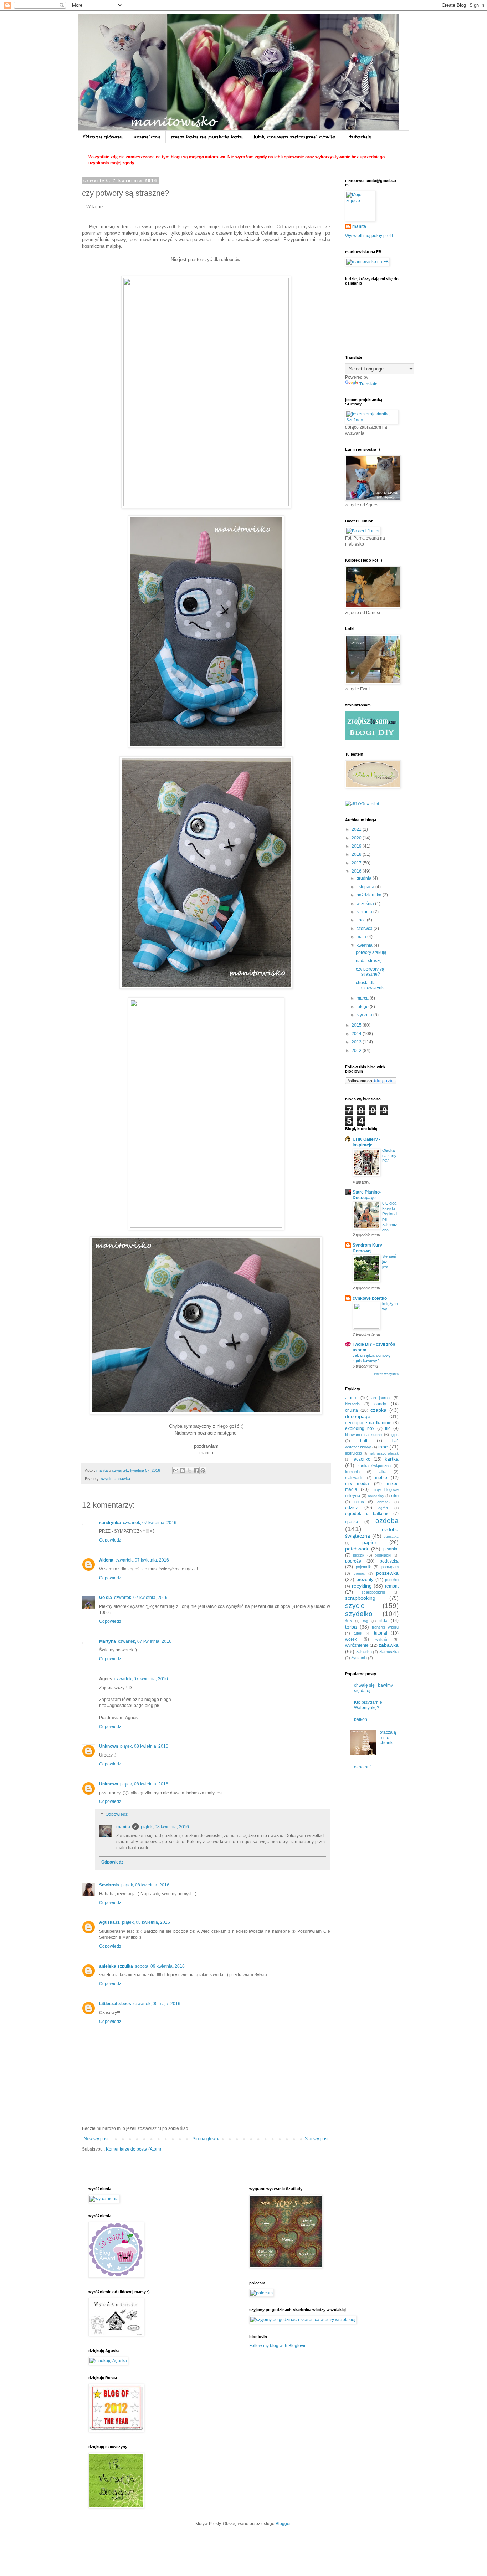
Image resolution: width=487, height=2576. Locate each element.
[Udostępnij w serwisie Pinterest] (203, 1471)
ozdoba (387, 1521)
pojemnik (363, 1567)
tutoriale (361, 136)
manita (123, 1827)
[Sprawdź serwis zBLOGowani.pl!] (362, 803)
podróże (353, 1561)
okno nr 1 (363, 1767)
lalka (383, 1472)
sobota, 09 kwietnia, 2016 (160, 1966)
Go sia (106, 1598)
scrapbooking (360, 1598)
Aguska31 (109, 1922)
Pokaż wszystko (386, 1374)
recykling (362, 1586)
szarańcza (147, 136)
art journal (381, 1398)
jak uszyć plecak (385, 1453)
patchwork (357, 1549)
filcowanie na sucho (363, 1435)
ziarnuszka (389, 1652)
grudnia (365, 878)
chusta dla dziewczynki (370, 985)
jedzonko (362, 1459)
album (351, 1398)
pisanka (391, 1549)
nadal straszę (369, 961)
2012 (357, 1051)
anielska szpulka (116, 1966)
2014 (357, 1034)
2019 (357, 846)
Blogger (283, 2524)
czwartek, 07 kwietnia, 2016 (150, 1523)
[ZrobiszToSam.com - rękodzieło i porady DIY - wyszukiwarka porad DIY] (372, 738)
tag (366, 1621)
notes (359, 1502)
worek (351, 1639)
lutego (363, 1007)
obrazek (384, 1502)
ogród (383, 1508)
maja (362, 937)
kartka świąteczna (374, 1466)
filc (388, 1428)
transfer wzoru (385, 1627)
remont (392, 1586)
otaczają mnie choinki (388, 1737)
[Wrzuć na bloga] (183, 1471)
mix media (357, 1484)
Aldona (106, 1560)
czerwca (365, 929)
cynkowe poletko (370, 1298)
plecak (359, 1555)
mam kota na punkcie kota (207, 136)
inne (383, 1447)
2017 (357, 863)
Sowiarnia (109, 1885)
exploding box (360, 1428)
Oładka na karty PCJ (389, 1156)
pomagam (390, 1567)
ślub (348, 1621)
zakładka (364, 1652)
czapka (378, 1410)
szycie (107, 1479)
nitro (395, 1496)
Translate (368, 384)
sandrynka (110, 1523)
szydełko (359, 1614)
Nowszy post (96, 2139)
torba (351, 1627)
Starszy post (317, 2139)
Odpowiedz (110, 1540)
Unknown (109, 1746)
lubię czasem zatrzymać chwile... (296, 136)
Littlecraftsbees (115, 2004)
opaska (352, 1522)
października (370, 895)
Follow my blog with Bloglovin (278, 2346)
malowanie (354, 1478)
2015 (357, 1025)
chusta (352, 1410)
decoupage (358, 1416)
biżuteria (352, 1404)
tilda (383, 1621)
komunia (352, 1472)
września (366, 904)
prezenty (365, 1580)
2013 (357, 1042)
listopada (366, 887)
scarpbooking (373, 1592)
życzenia (359, 1658)
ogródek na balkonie (367, 1514)
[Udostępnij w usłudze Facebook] (196, 1471)
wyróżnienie (357, 1645)
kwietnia (365, 945)
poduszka (389, 1561)
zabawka (122, 1479)
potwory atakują (371, 952)
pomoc (359, 1573)
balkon (361, 1719)
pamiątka (391, 1536)
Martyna (107, 1641)
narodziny (376, 1496)
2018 (357, 854)
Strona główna (103, 136)
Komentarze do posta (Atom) (134, 2149)
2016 (357, 871)
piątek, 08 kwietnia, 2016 (144, 1746)
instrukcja (353, 1453)
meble (381, 1478)
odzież (352, 1508)
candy (380, 1404)
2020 (357, 838)
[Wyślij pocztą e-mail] (176, 1471)
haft (364, 1441)
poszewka (387, 1573)
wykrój (381, 1639)
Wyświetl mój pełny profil (369, 236)
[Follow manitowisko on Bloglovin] (371, 1083)
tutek (358, 1633)
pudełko (392, 1580)
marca (363, 998)
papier (369, 1542)
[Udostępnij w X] (189, 1471)
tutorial (381, 1633)
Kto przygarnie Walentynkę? (368, 1705)
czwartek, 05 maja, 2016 (157, 2004)
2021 (357, 829)
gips (395, 1435)
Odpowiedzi (117, 1814)
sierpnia (365, 912)
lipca (362, 920)
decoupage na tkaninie (368, 1423)
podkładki (383, 1555)
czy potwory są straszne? (370, 972)
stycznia (365, 1015)
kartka (392, 1459)
